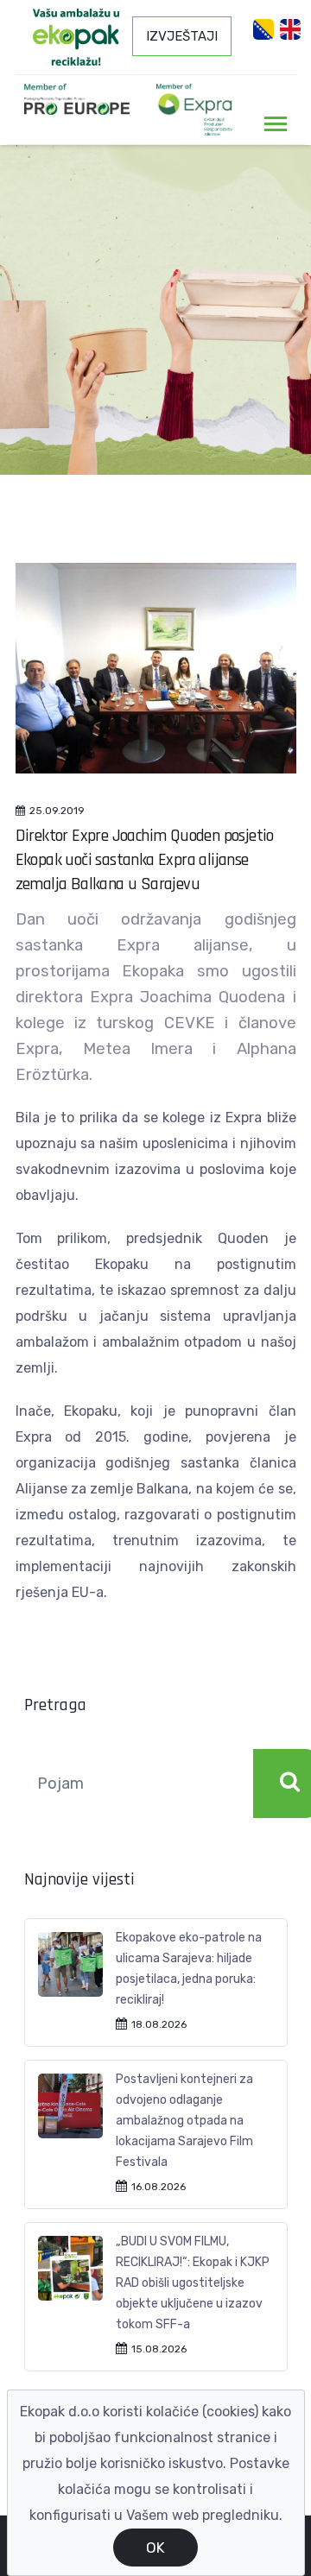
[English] (290, 29)
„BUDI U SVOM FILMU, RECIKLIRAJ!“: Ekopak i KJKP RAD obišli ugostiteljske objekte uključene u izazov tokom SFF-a (193, 2283)
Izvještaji (182, 36)
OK (155, 2548)
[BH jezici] (263, 29)
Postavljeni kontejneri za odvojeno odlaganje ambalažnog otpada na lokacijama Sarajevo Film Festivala (184, 2121)
